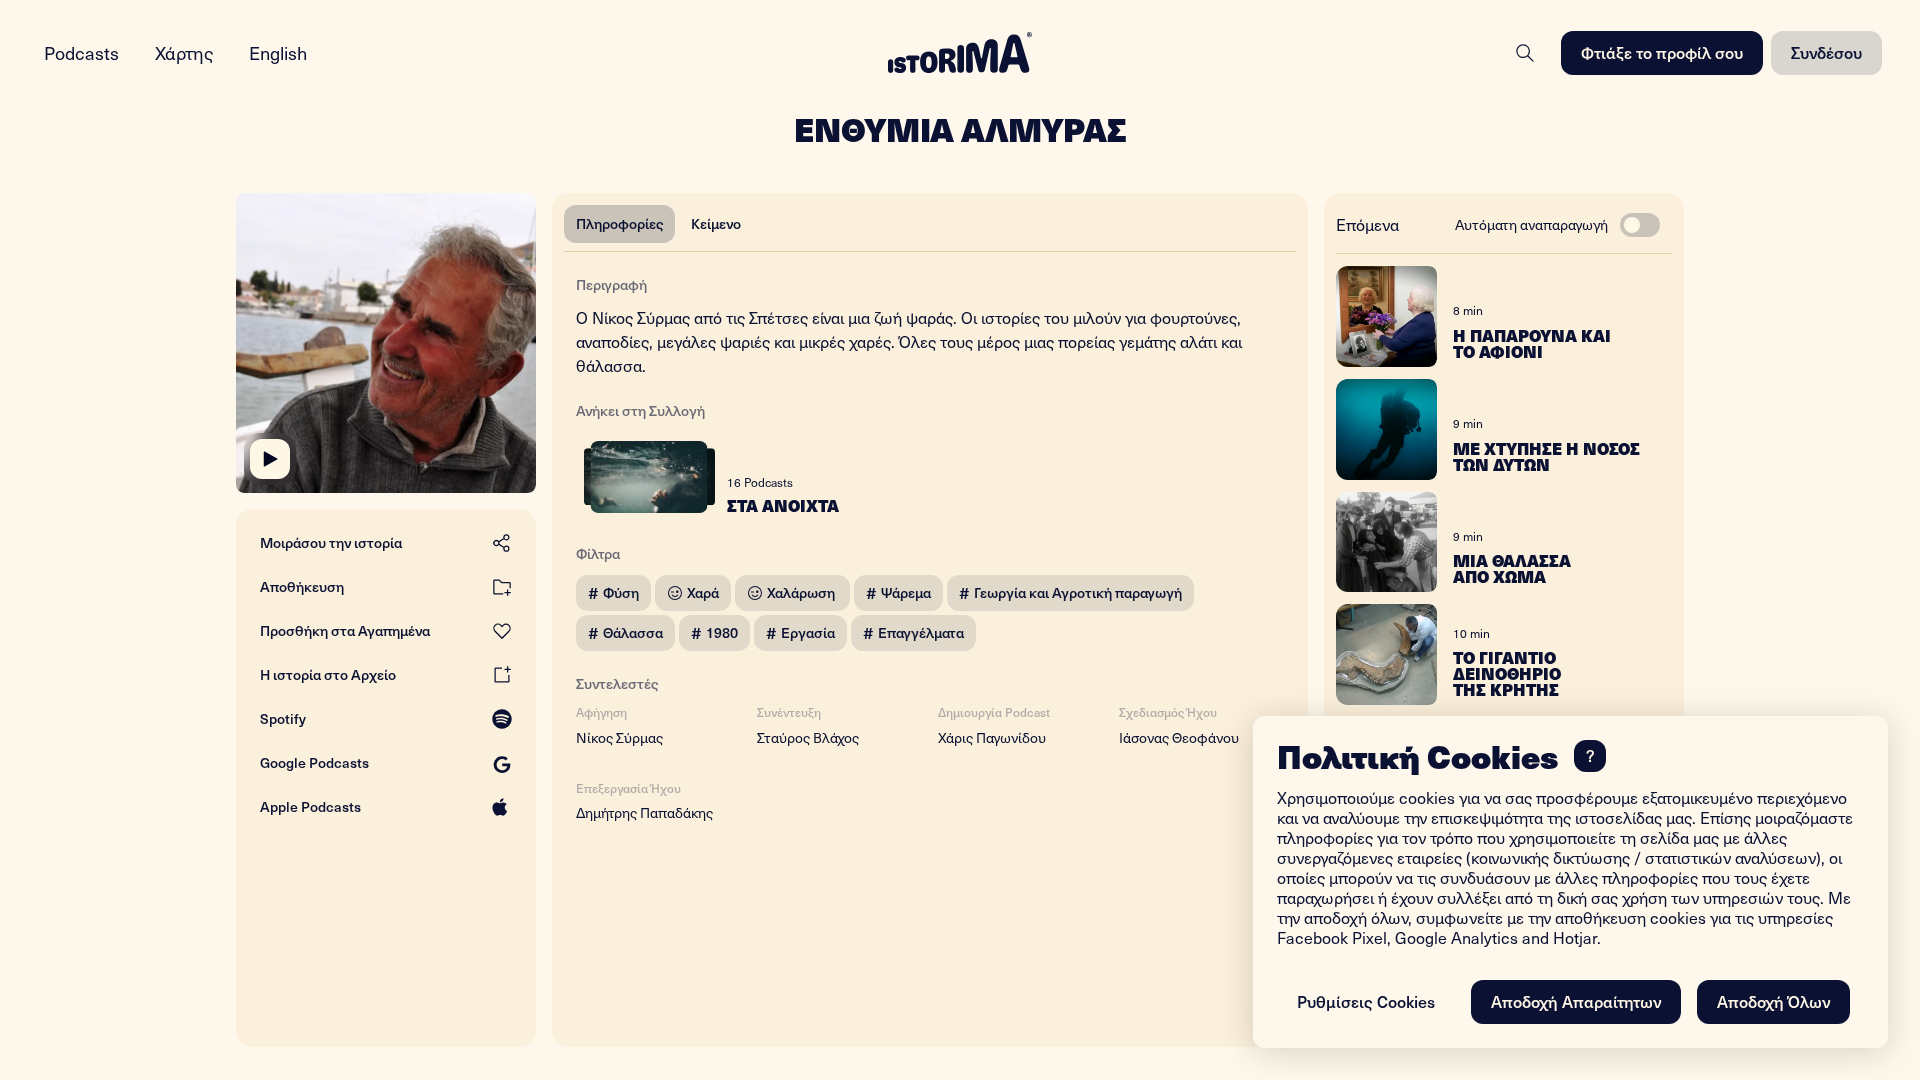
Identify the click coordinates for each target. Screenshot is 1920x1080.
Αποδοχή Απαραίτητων (1576, 1001)
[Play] (270, 459)
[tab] (619, 224)
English (278, 52)
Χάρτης (184, 52)
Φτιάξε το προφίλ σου (1662, 52)
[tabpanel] (930, 544)
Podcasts (81, 52)
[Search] (1525, 53)
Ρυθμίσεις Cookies (1366, 1001)
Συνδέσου (1826, 52)
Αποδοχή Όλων (1773, 1001)
